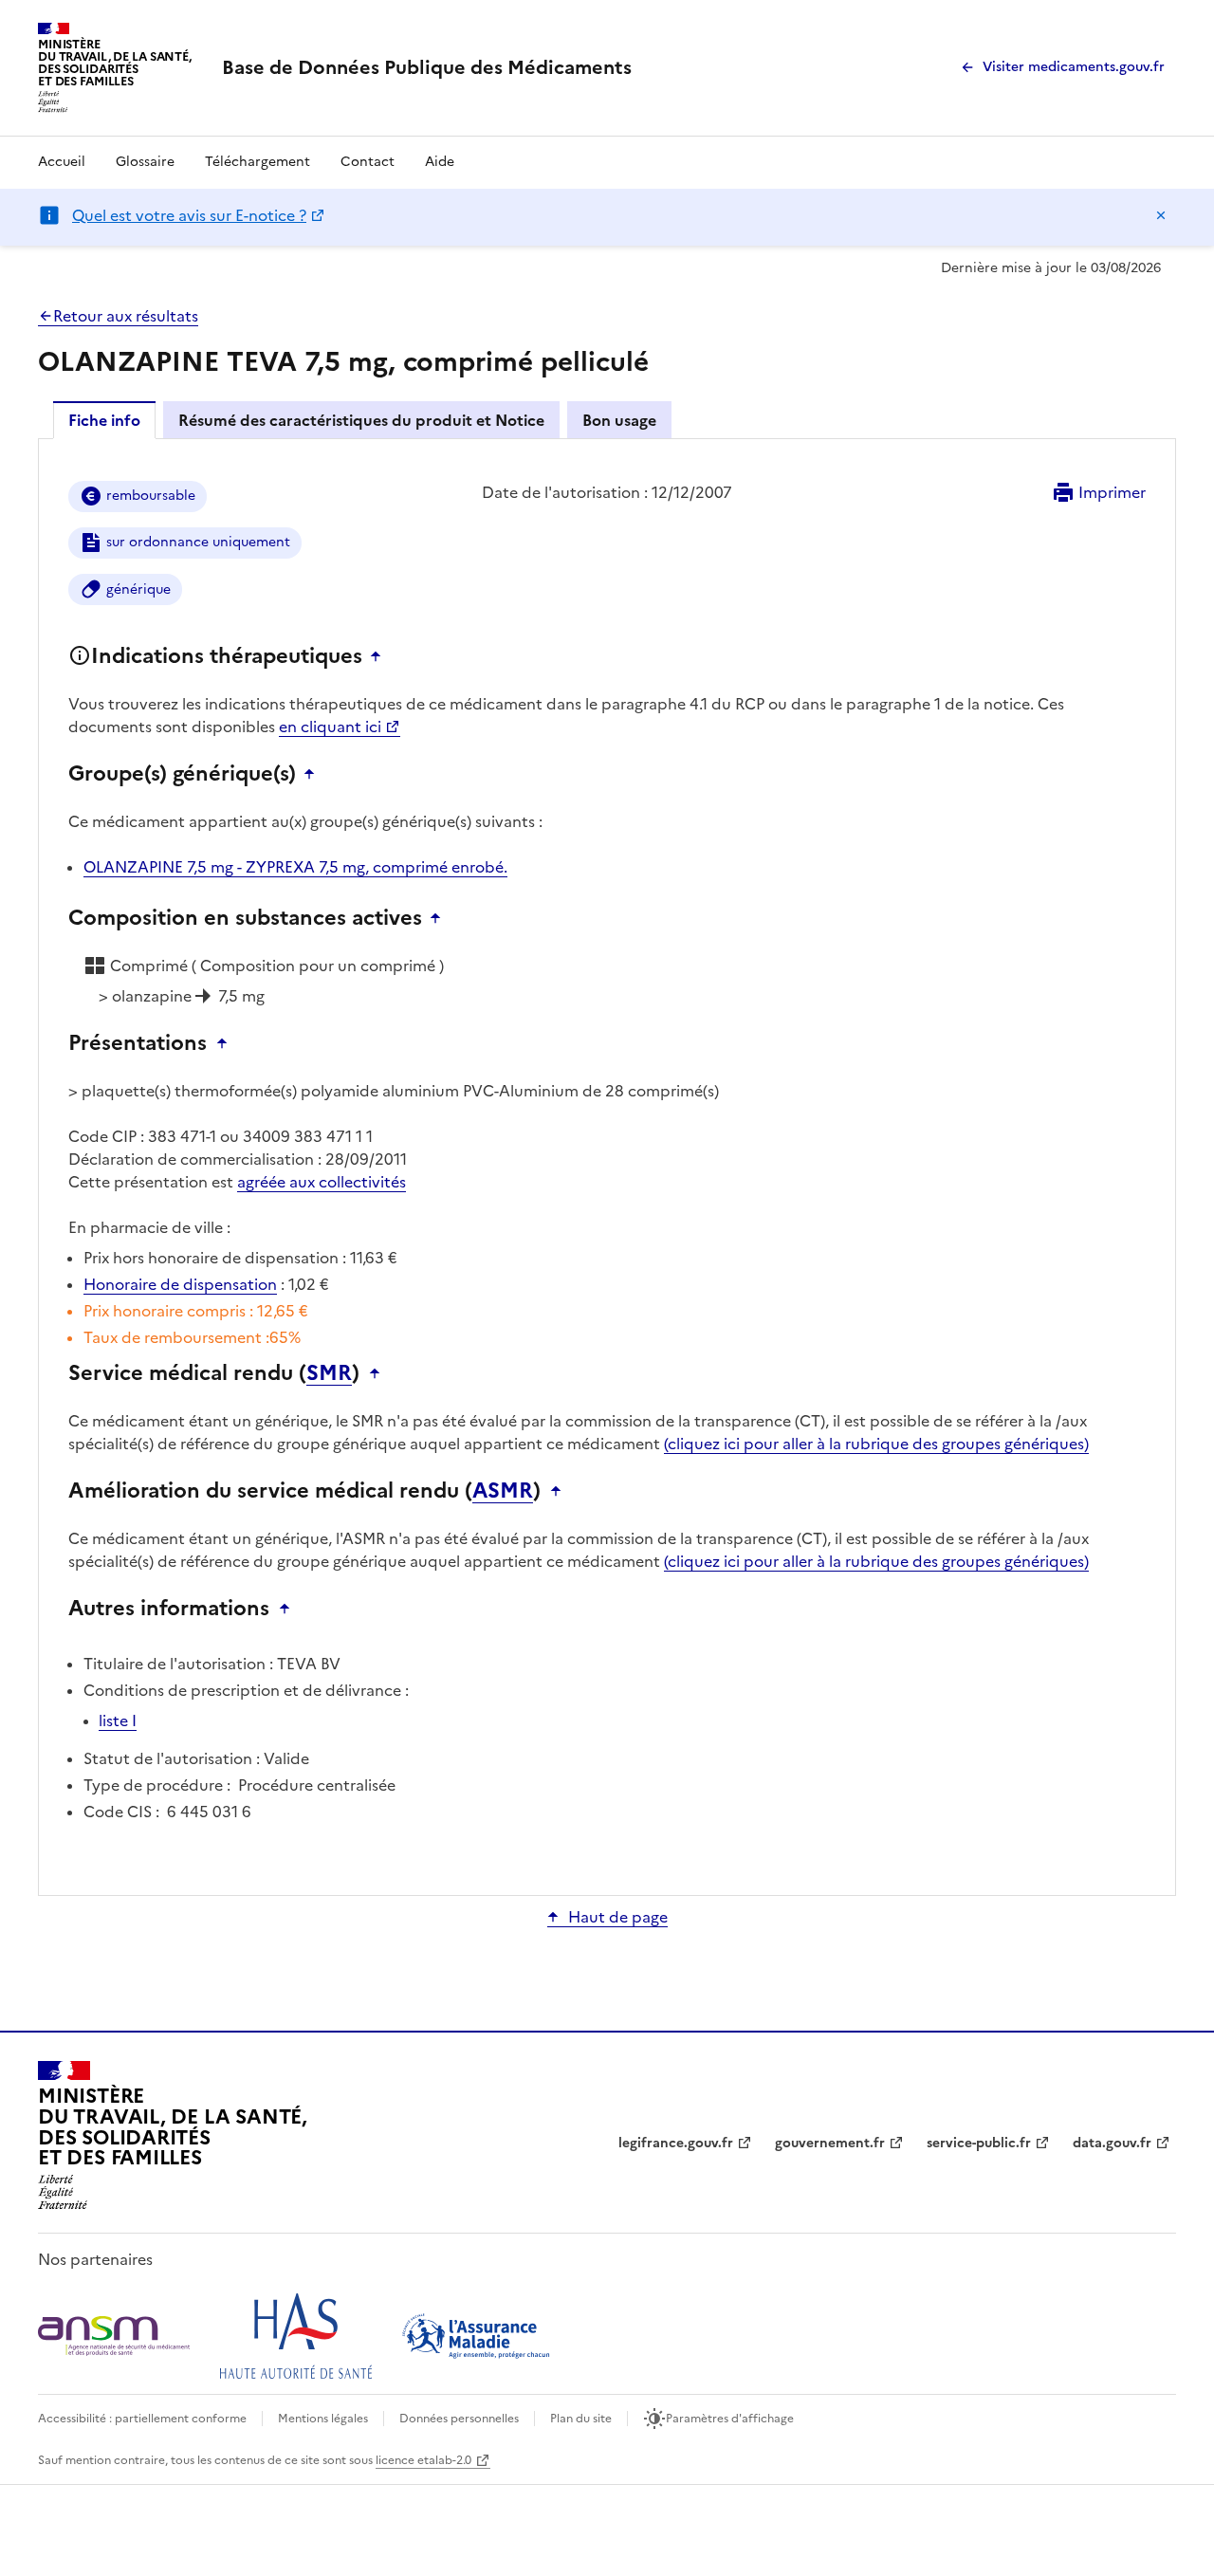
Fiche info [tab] (104, 420)
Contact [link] (368, 162)
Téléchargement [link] (258, 162)
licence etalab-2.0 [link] (423, 2460)
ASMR (503, 1491)
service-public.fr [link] (979, 2143)
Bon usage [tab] (619, 420)
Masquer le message (1161, 215)
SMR (329, 1373)
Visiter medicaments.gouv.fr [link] (1074, 67)
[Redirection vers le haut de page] (380, 656)
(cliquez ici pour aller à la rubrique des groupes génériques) (876, 1444)
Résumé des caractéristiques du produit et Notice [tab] (361, 420)
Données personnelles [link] (459, 2419)
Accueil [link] (62, 162)
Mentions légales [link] (323, 2419)
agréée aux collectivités (322, 1182)
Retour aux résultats (126, 316)
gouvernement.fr (830, 2143)
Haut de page (618, 1917)
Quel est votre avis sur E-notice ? (189, 215)
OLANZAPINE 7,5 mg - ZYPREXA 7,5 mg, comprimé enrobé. (295, 867)
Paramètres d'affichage (730, 2419)
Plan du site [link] (581, 2419)
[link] (427, 67)
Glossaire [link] (145, 162)
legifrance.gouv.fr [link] (676, 2143)
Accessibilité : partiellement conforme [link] (142, 2419)
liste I (118, 1720)
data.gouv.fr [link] (1112, 2143)
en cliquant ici (330, 727)
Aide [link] (440, 162)
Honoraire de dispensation (180, 1284)
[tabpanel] (607, 1166)
